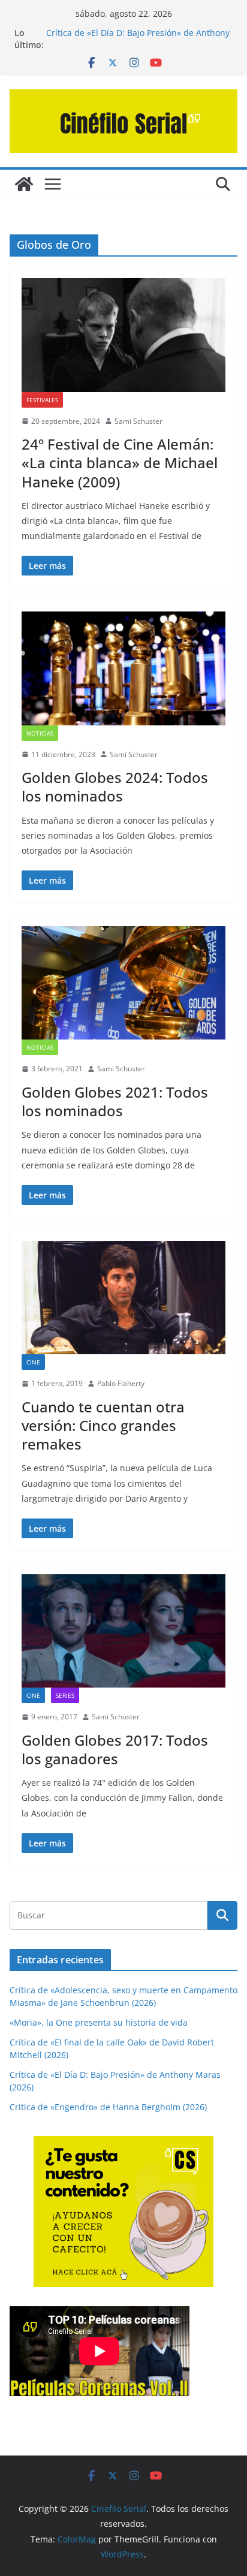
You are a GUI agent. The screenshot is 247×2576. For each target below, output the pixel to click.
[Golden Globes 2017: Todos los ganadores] (123, 1631)
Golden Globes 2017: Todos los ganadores (115, 1749)
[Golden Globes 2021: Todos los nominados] (123, 983)
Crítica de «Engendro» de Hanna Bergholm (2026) (108, 2107)
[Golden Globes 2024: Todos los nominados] (123, 668)
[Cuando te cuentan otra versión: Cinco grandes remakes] (123, 1298)
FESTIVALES (42, 400)
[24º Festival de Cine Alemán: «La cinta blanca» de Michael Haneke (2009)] (123, 335)
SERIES (65, 1695)
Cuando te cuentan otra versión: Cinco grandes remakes (103, 1425)
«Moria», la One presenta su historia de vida (99, 2022)
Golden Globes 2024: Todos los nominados (115, 787)
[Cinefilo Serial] (24, 184)
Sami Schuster (138, 421)
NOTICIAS (40, 733)
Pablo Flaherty (121, 1383)
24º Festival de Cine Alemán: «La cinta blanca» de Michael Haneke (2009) (120, 463)
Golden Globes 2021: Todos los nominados (115, 1101)
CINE (33, 1362)
